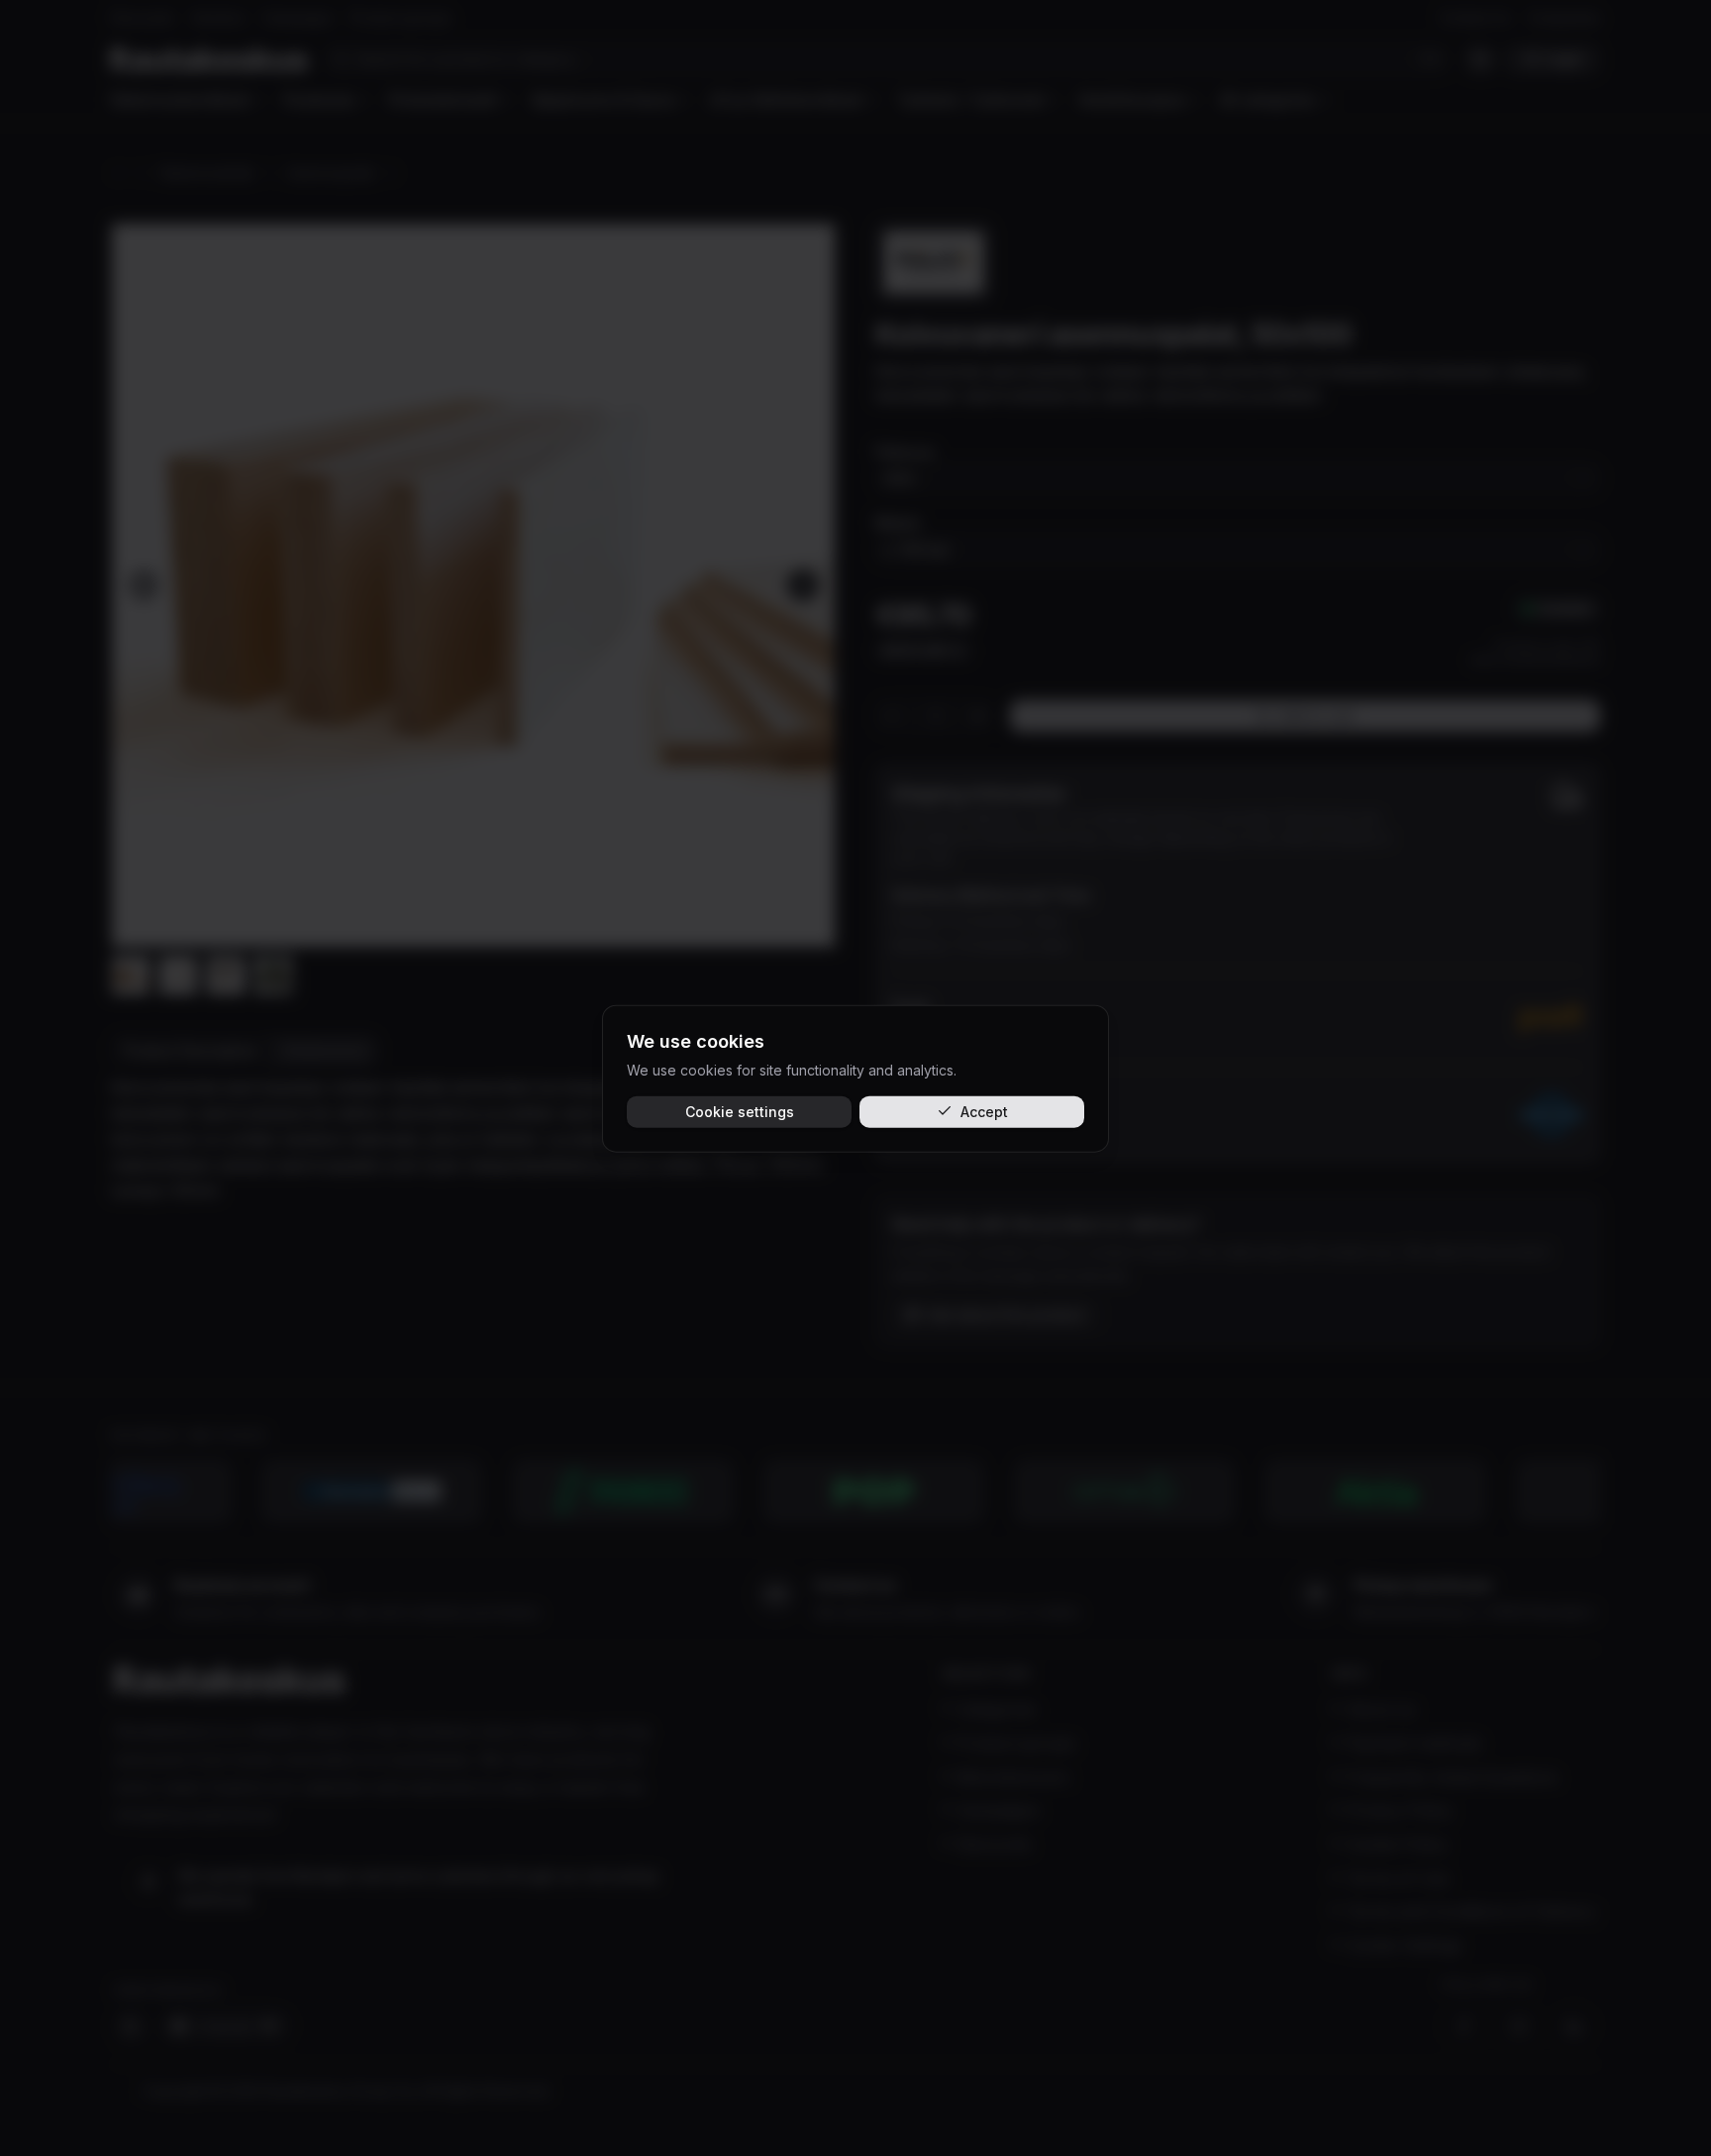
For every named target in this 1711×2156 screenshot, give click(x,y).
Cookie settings (740, 1111)
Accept (984, 1111)
